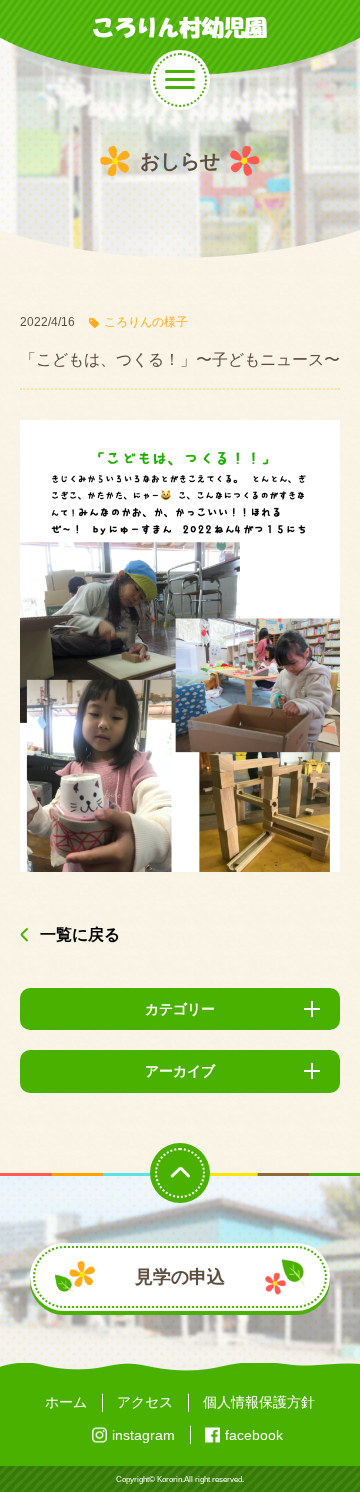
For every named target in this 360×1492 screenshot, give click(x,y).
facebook (254, 1435)
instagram (143, 1435)
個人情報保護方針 (259, 1402)
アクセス (145, 1402)
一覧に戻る (80, 934)
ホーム (66, 1402)
